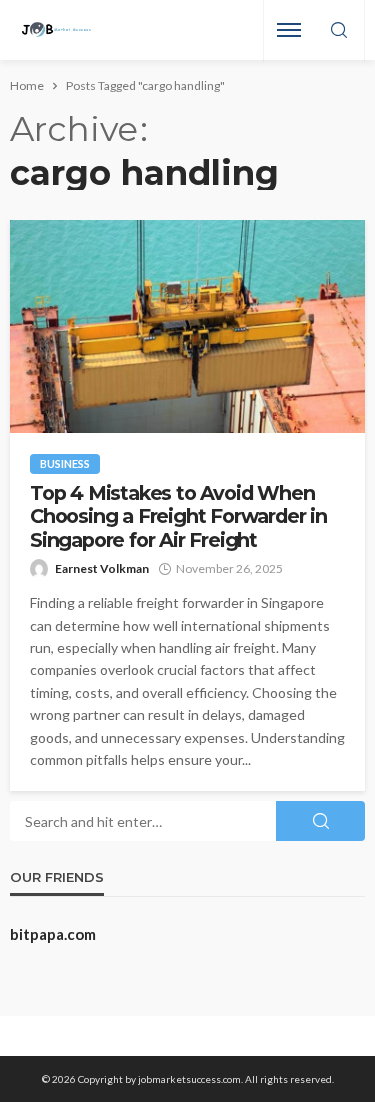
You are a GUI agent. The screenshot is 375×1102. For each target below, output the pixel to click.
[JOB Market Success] (56, 30)
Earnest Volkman (102, 568)
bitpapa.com (53, 934)
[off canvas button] (289, 30)
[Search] (339, 31)
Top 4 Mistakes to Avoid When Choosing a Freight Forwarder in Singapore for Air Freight (178, 517)
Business (65, 463)
